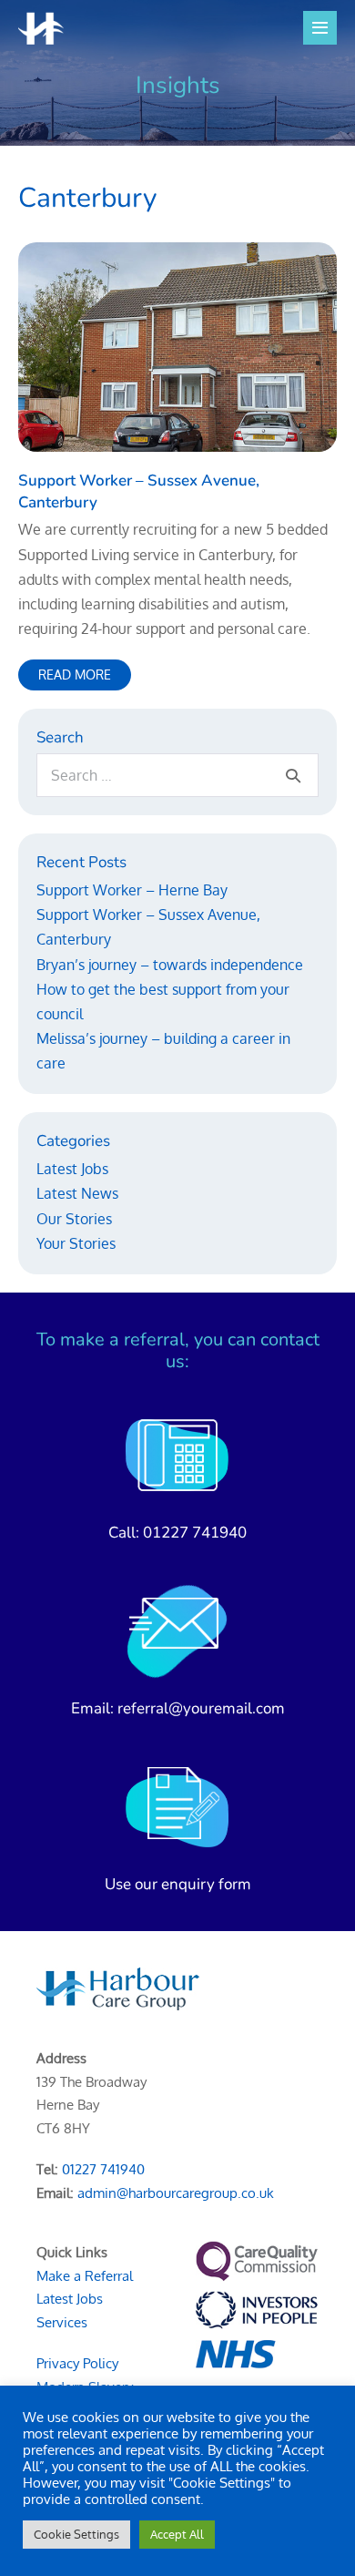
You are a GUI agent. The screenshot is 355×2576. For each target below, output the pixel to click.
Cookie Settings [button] (76, 2534)
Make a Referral (85, 2276)
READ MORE (85, 679)
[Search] (293, 775)
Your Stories (76, 1243)
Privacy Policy (77, 2363)
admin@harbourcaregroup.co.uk (176, 2193)
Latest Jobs (72, 1169)
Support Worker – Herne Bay (132, 890)
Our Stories (74, 1219)
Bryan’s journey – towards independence (170, 965)
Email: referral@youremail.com (178, 1708)
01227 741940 (195, 1533)
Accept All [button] (177, 2534)
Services (62, 2322)
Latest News (77, 1193)
